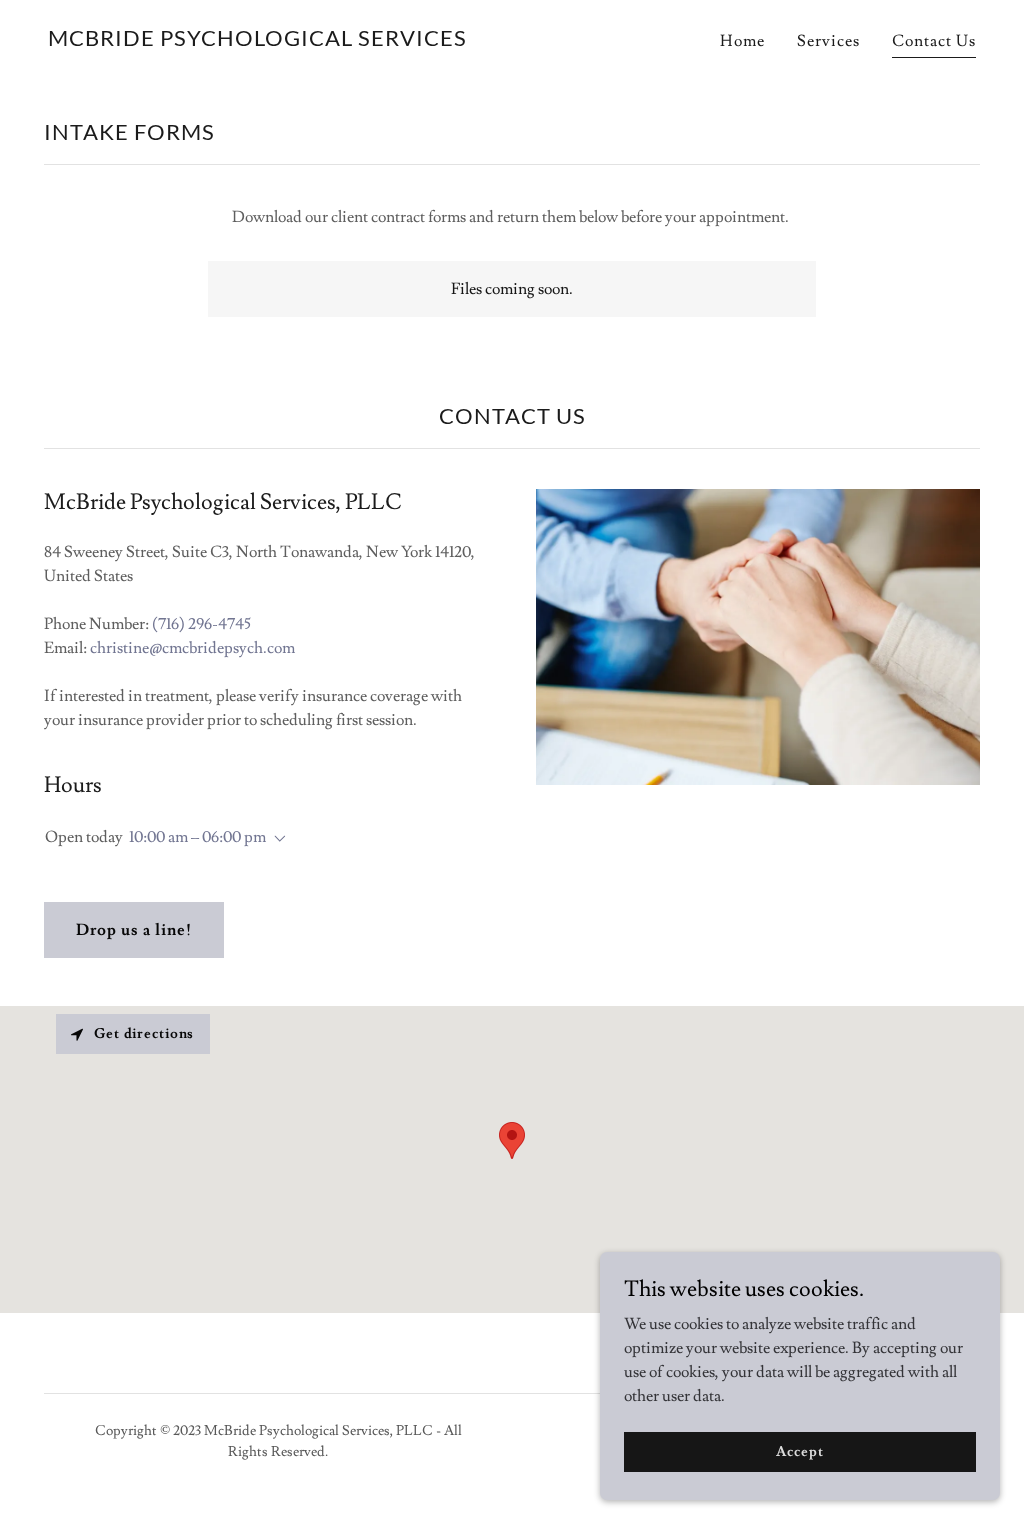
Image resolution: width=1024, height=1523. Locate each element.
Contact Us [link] (934, 41)
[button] (276, 839)
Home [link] (742, 41)
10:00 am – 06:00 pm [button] (197, 837)
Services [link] (828, 41)
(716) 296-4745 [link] (201, 624)
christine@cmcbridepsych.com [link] (192, 648)
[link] (257, 41)
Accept (799, 1451)
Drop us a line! (134, 930)
